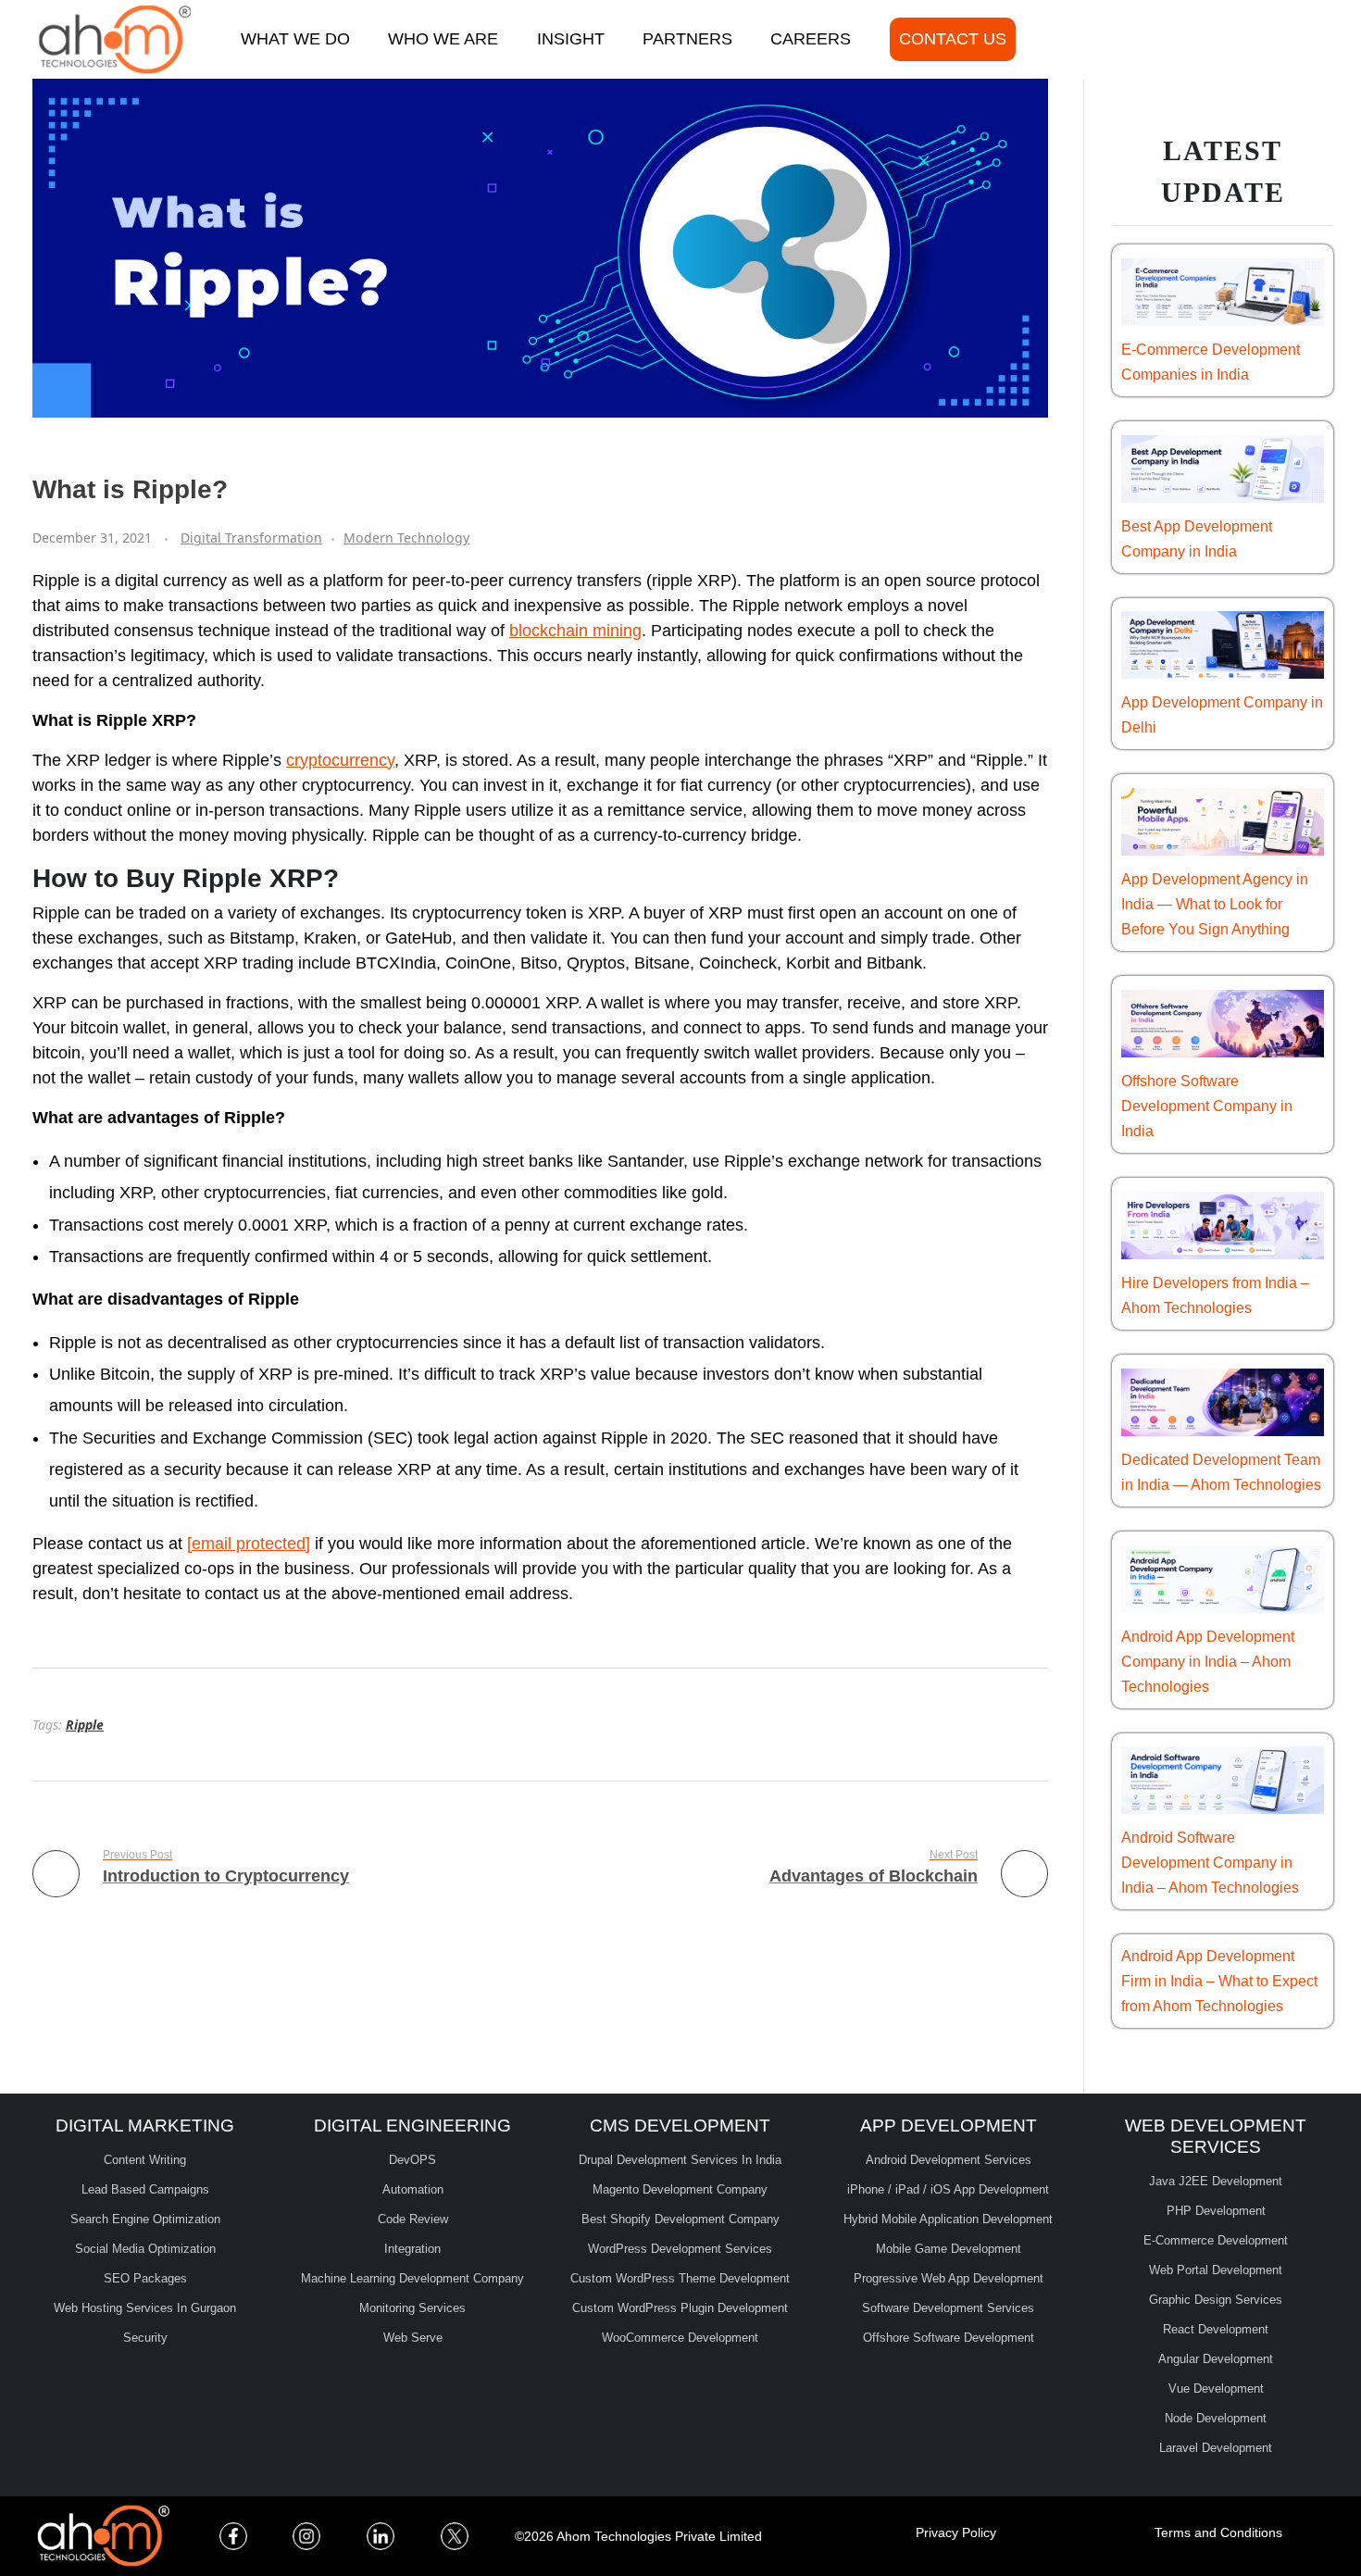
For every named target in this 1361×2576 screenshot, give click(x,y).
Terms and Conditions (1218, 2532)
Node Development (1216, 2418)
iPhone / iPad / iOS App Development (948, 2189)
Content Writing (145, 2160)
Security (145, 2338)
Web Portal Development (1216, 2270)
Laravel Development (1216, 2448)
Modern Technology (406, 538)
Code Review (413, 2219)
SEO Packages (145, 2278)
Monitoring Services (412, 2308)
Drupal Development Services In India (680, 2160)
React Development (1216, 2329)
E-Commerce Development (1216, 2240)
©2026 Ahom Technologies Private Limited (638, 2536)
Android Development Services (949, 2160)
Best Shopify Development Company (680, 2219)
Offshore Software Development (949, 2338)
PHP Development (1216, 2211)
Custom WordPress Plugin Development (680, 2308)
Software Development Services (948, 2308)
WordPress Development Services (680, 2249)
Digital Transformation (251, 538)
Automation (413, 2189)
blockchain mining (575, 631)
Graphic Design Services (1216, 2300)
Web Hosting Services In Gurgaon (145, 2308)
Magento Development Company (680, 2189)
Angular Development (1216, 2359)
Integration (412, 2249)
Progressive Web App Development (949, 2278)
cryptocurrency (340, 760)
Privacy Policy (956, 2532)
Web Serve (413, 2338)
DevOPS (412, 2160)
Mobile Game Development (949, 2249)
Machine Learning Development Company (412, 2278)
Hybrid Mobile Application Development (948, 2219)
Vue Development (1216, 2388)
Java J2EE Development (1216, 2181)
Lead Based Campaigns (145, 2189)
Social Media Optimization (145, 2249)
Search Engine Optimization (145, 2219)
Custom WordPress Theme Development (680, 2278)
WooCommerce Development (680, 2338)
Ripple (85, 1725)
